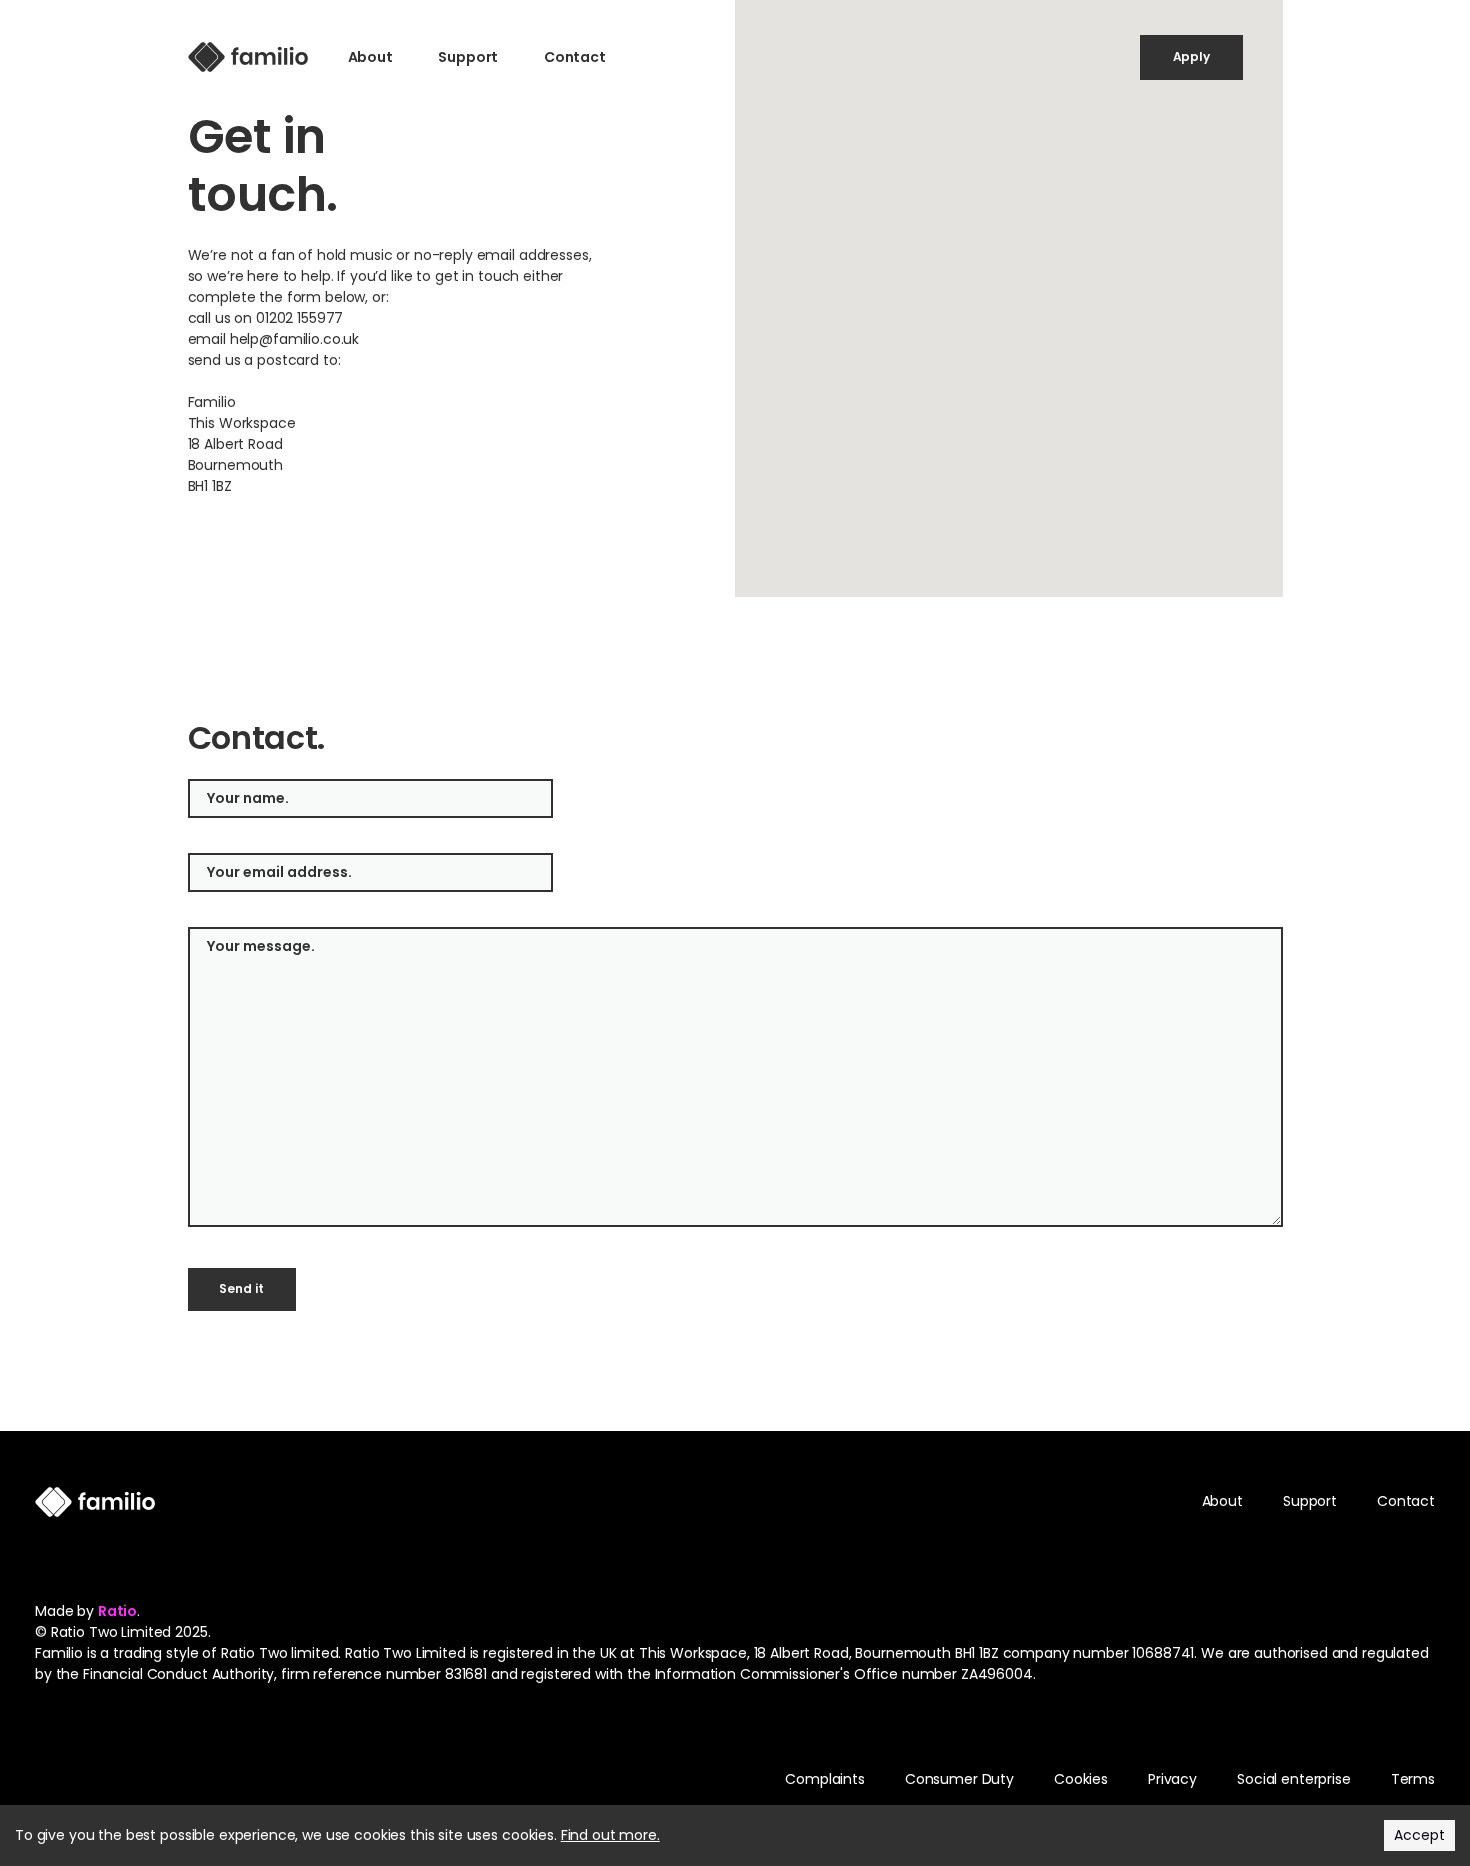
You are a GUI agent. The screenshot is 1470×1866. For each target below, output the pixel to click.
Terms (1413, 1779)
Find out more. (610, 1835)
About (370, 57)
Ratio (117, 1611)
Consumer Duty (959, 1779)
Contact (575, 57)
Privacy (1172, 1779)
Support (468, 57)
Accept (1419, 1835)
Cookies (1081, 1779)
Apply (1191, 56)
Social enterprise (1294, 1779)
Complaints (825, 1779)
